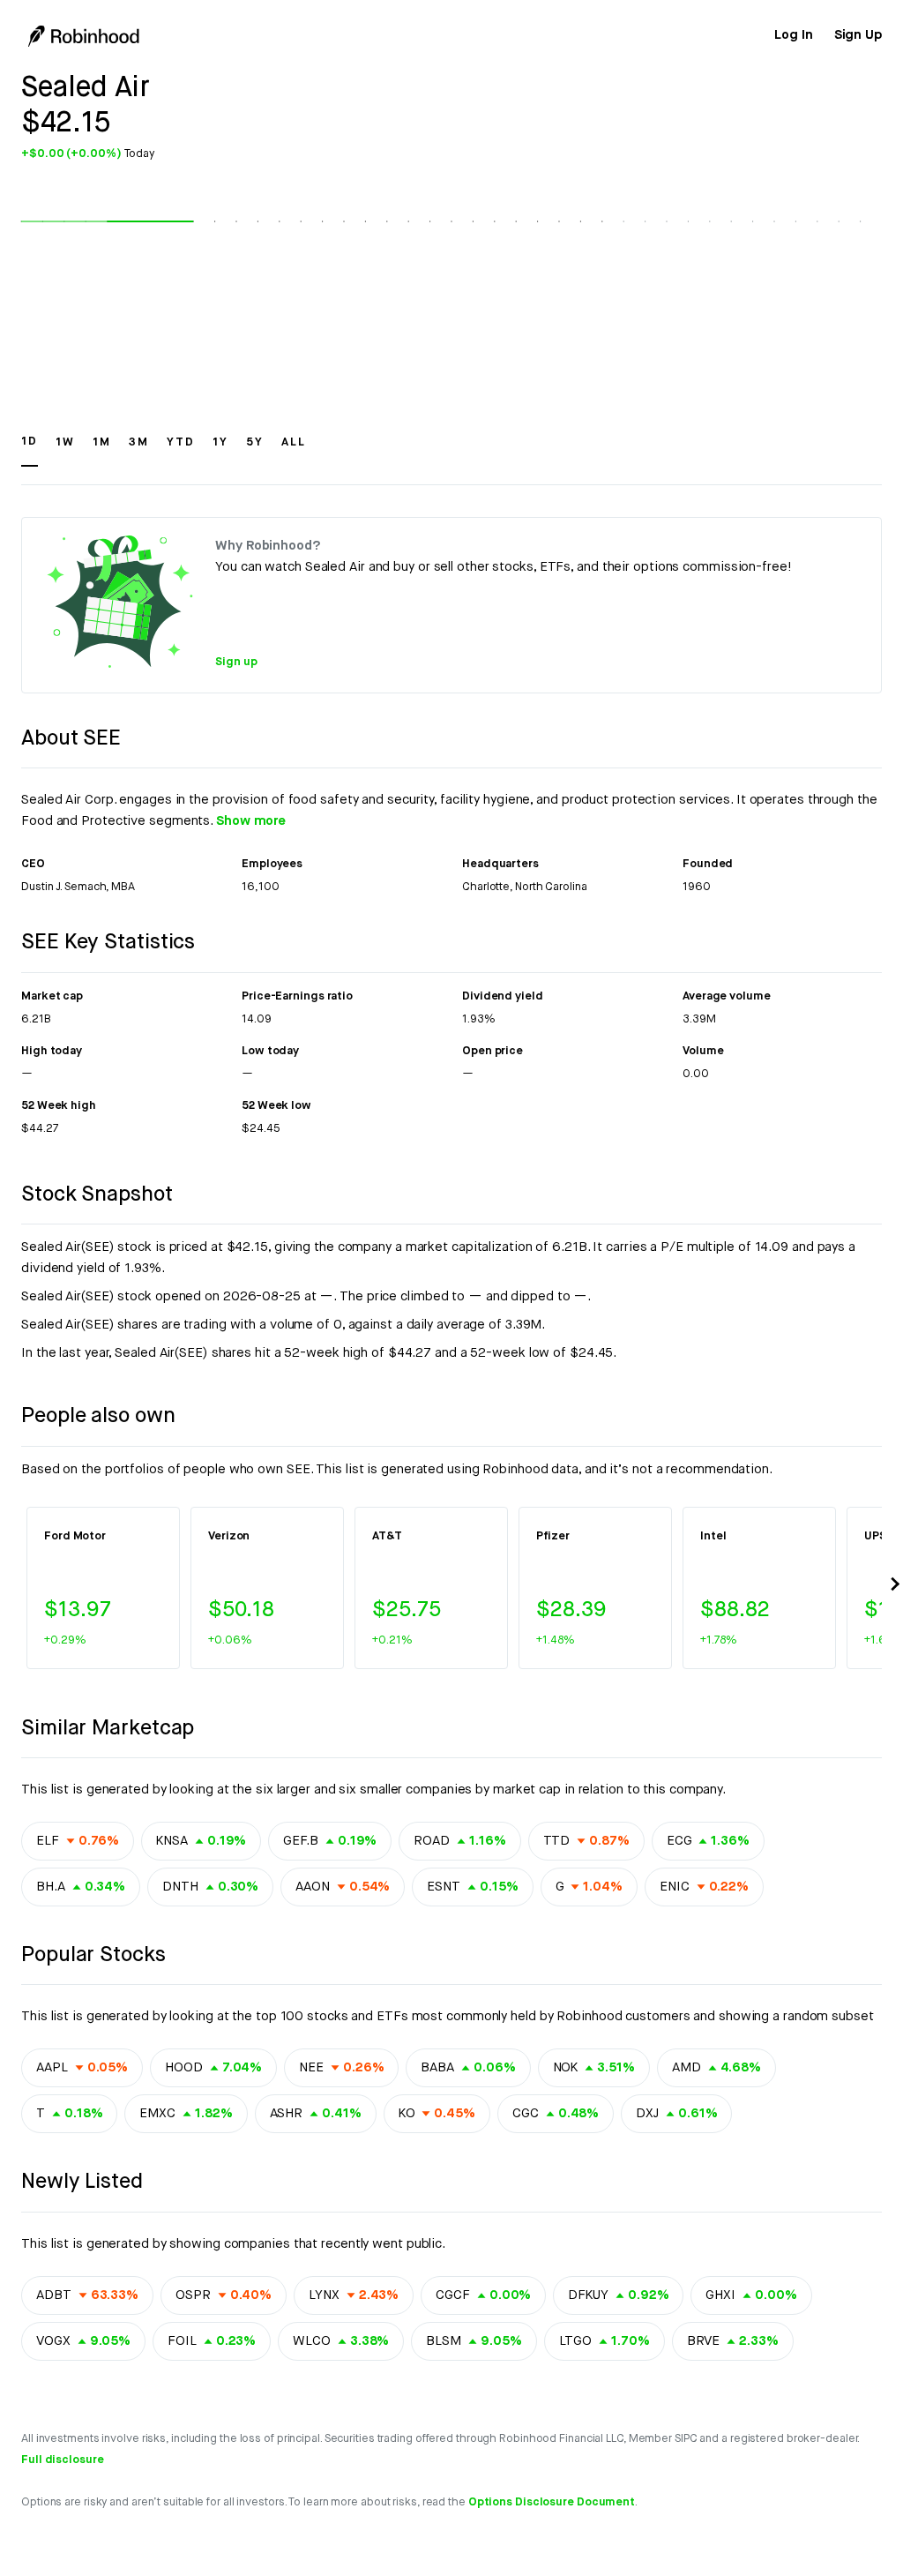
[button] (30, 450)
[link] (793, 35)
